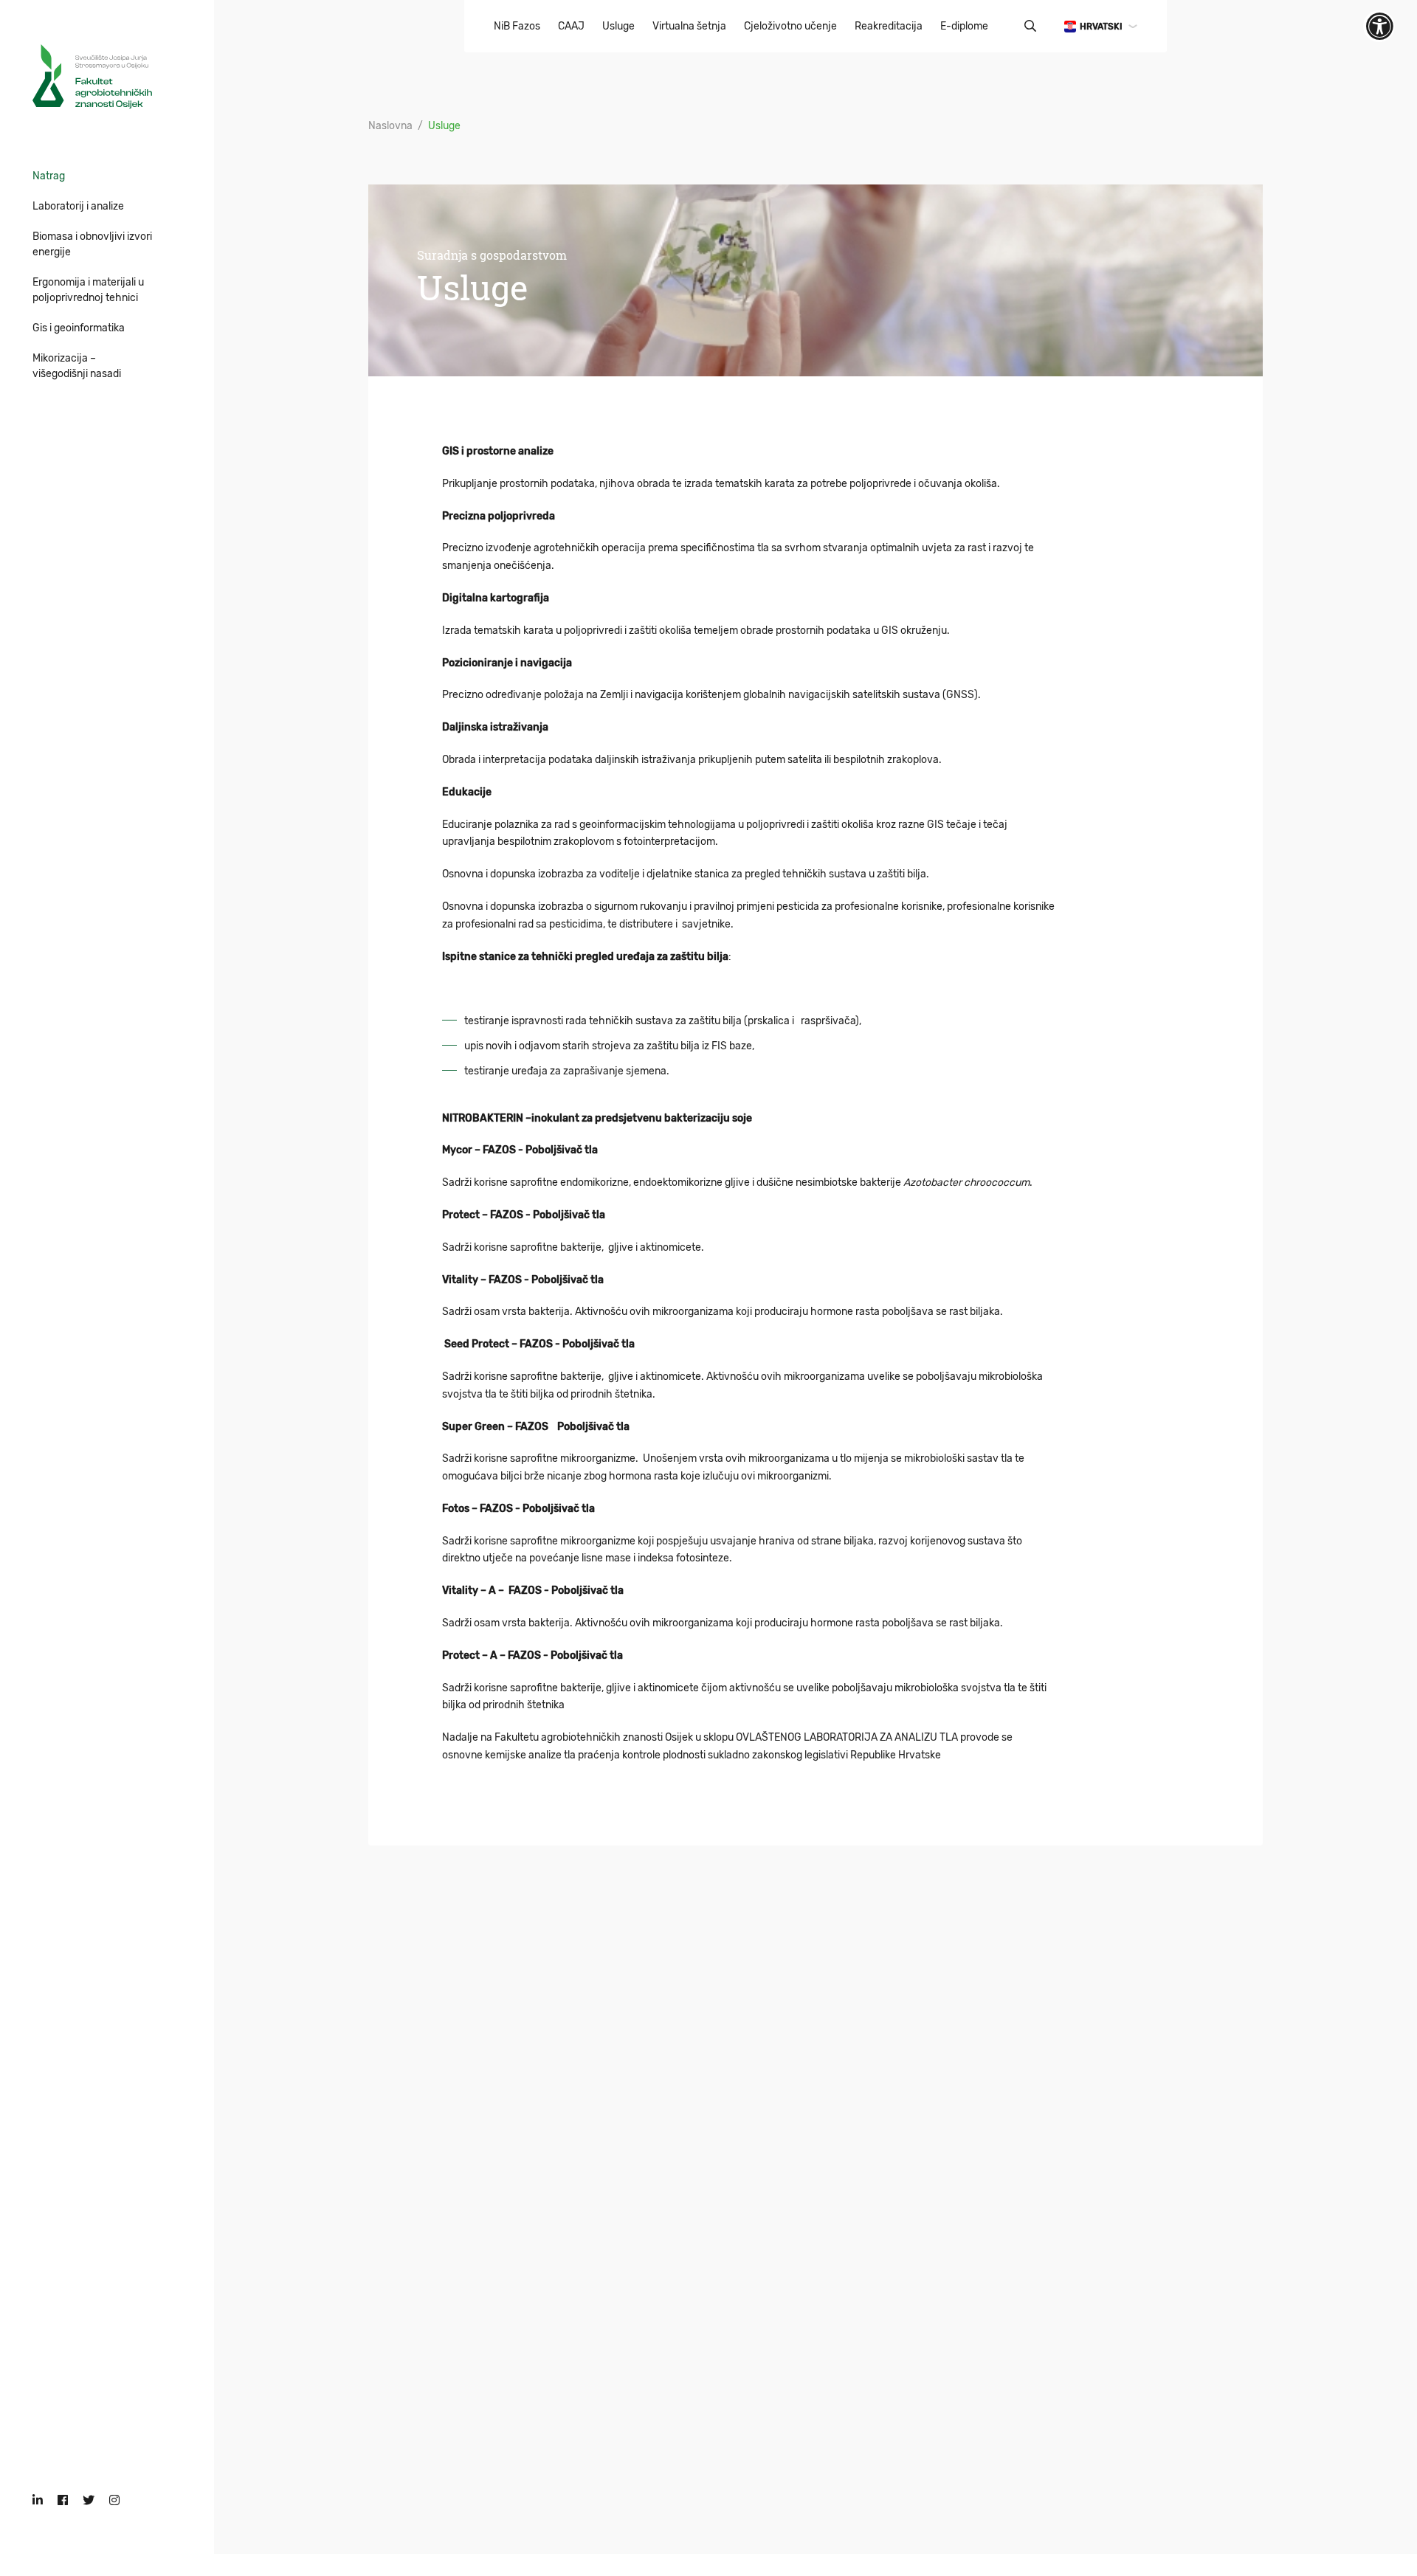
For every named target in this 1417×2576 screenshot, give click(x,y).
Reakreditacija (889, 26)
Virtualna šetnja (689, 26)
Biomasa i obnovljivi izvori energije (92, 244)
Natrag (49, 176)
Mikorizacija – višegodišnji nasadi (77, 366)
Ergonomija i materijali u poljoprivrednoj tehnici (88, 290)
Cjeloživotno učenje (790, 26)
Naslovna (390, 126)
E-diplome (964, 26)
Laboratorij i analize (78, 206)
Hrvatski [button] (1101, 27)
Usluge (618, 26)
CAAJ (571, 26)
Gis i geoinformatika (79, 328)
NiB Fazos (517, 26)
